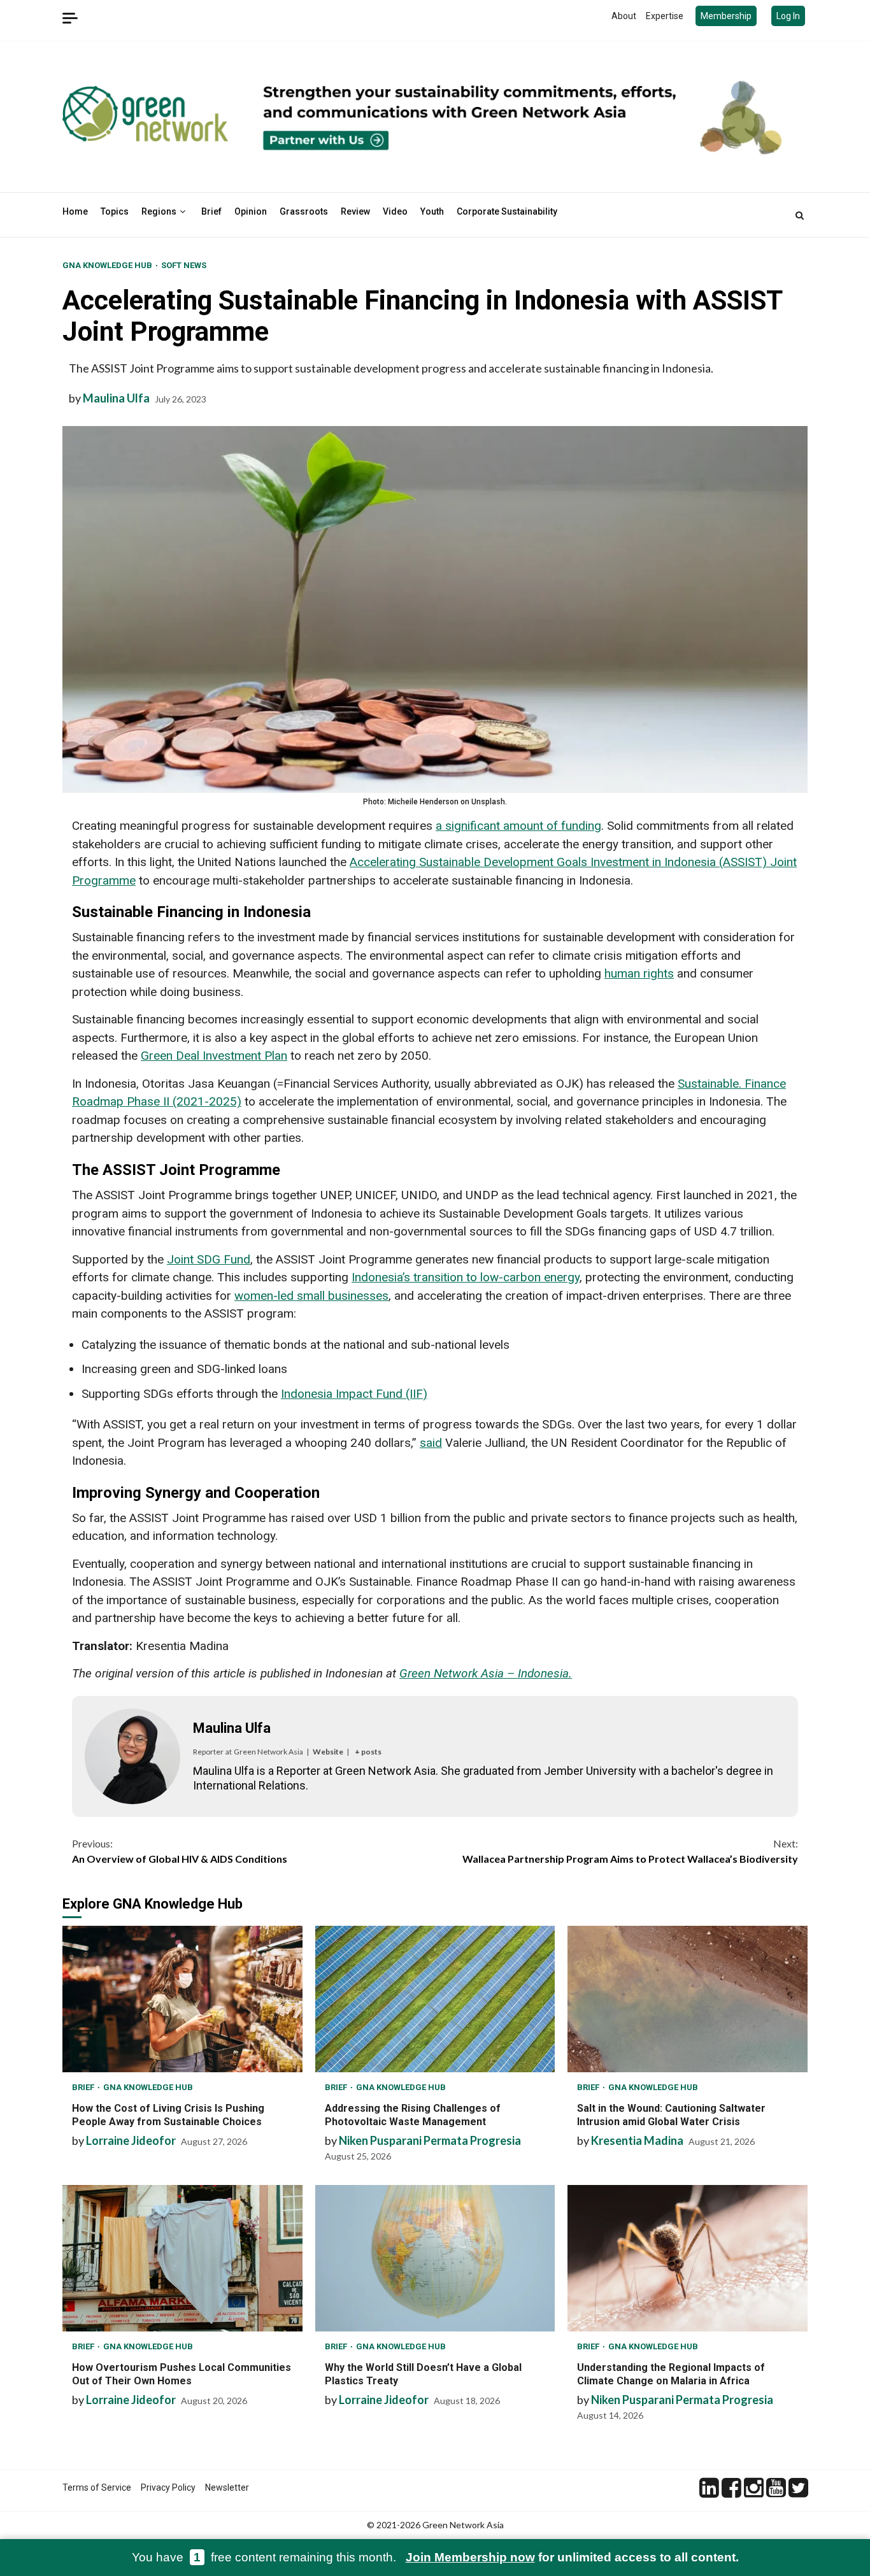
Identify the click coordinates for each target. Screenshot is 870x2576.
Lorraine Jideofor (131, 2140)
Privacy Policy (168, 2487)
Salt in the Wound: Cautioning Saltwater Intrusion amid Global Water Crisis (688, 1999)
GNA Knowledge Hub (108, 265)
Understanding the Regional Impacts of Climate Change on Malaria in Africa (688, 2258)
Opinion (251, 211)
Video (395, 211)
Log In (788, 16)
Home (75, 211)
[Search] (800, 215)
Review (355, 211)
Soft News (184, 265)
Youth (432, 211)
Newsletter (227, 2487)
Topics (115, 211)
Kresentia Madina (637, 2140)
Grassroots (304, 211)
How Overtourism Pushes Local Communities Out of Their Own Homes (182, 2258)
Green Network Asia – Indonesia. (486, 1673)
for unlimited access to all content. (572, 2557)
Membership (726, 16)
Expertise (665, 16)
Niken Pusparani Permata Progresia (430, 2140)
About (624, 16)
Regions (159, 211)
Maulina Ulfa (116, 398)
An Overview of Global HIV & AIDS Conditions (180, 1851)
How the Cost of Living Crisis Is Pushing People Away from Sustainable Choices (182, 1999)
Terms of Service (97, 2487)
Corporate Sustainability (507, 211)
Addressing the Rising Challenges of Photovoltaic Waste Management (435, 1999)
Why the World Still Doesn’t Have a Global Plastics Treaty (435, 2258)
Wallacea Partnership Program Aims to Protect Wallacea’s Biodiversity (630, 1851)
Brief (211, 211)
